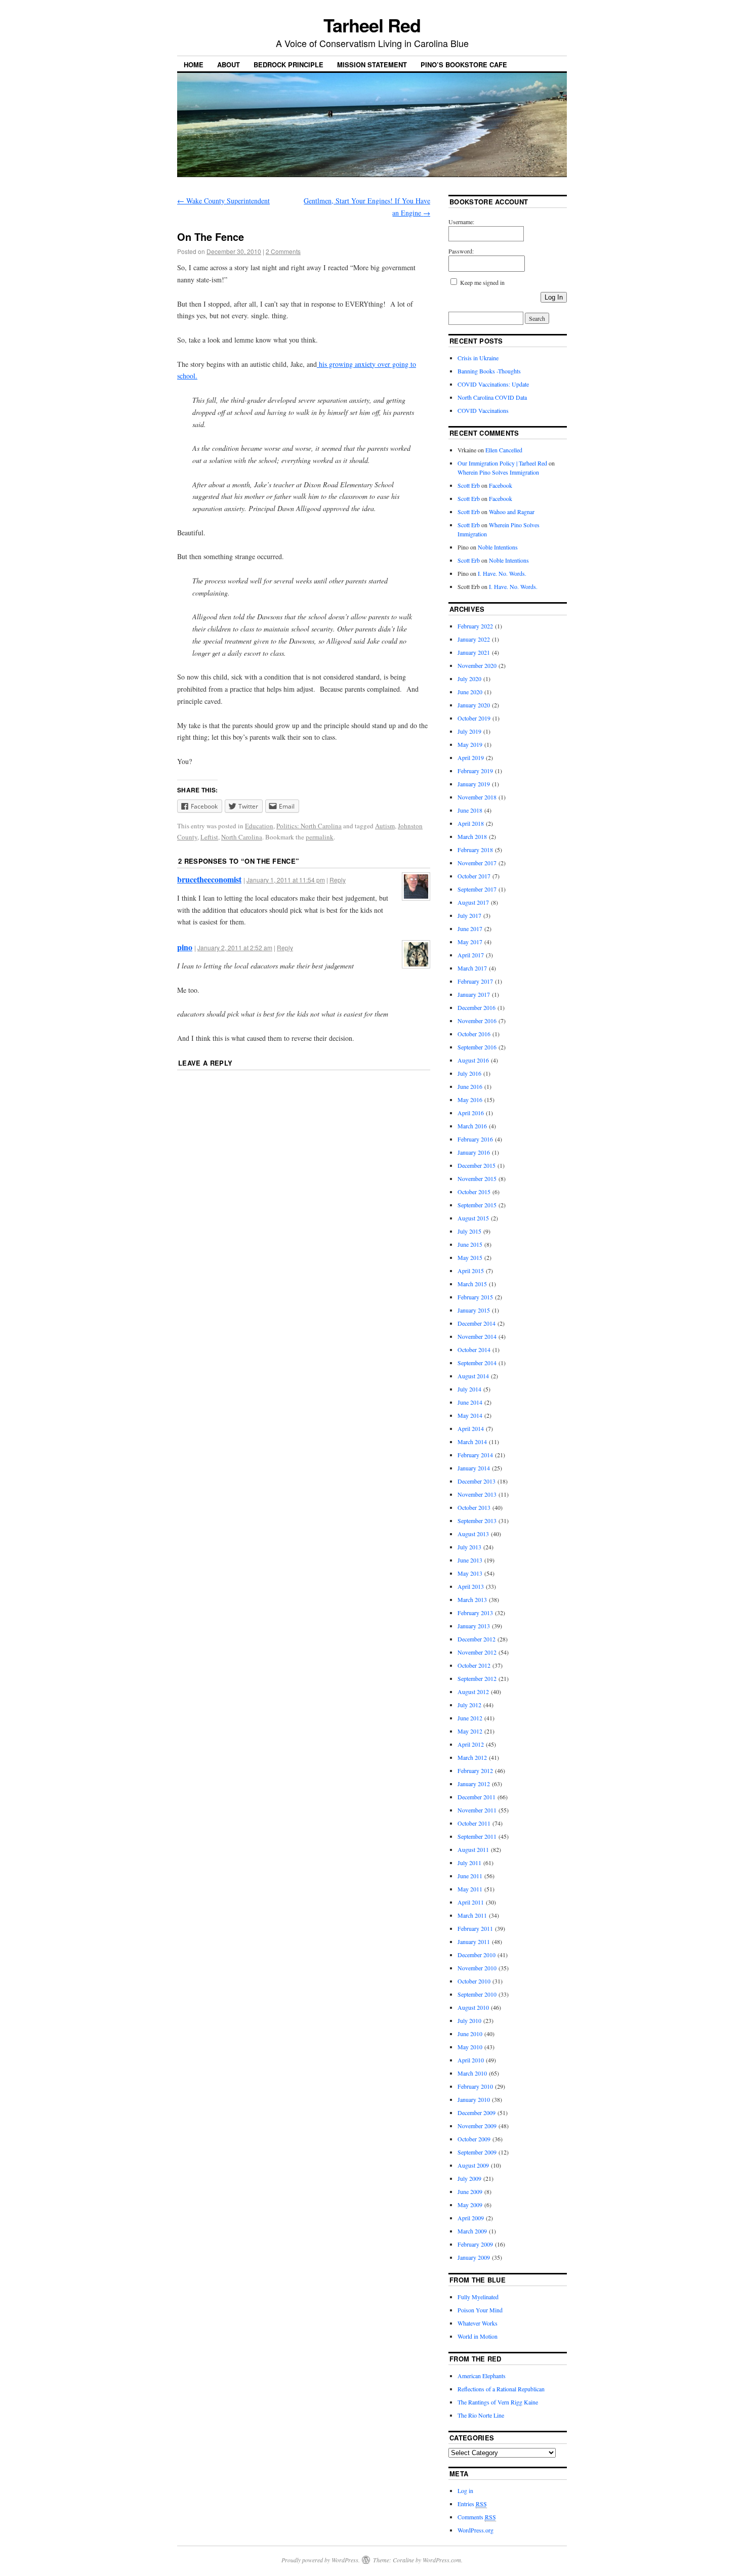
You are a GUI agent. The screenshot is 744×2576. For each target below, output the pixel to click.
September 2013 (477, 1521)
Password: (461, 251)
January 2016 (474, 1152)
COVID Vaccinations (483, 410)
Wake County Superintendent (223, 201)
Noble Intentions (498, 547)
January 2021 (474, 652)
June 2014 (470, 1402)
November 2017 (477, 863)
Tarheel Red (372, 25)
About (229, 65)
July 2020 (469, 679)
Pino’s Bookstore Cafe (464, 65)
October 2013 (474, 1507)
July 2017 (469, 915)
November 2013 (477, 1494)
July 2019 (469, 731)
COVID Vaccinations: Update (493, 384)
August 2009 (473, 2165)
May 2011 (470, 1889)
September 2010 (477, 1994)
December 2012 (477, 1639)
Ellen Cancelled (504, 450)
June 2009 (470, 2191)
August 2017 (473, 902)
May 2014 (470, 1415)
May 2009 (470, 2205)
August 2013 (473, 1534)
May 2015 (470, 1257)
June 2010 (470, 2034)
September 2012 (477, 1678)
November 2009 (477, 2126)
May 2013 (470, 1573)
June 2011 (470, 1876)
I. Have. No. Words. (502, 573)
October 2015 (474, 1192)
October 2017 (474, 876)
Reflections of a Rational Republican (501, 2389)
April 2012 (471, 1744)
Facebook (501, 485)
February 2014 (475, 1455)
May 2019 (470, 744)
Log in (465, 2490)
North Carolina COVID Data (492, 397)
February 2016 (475, 1139)
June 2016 (470, 1086)
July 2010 (469, 2020)
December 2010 (477, 1955)
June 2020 (470, 692)
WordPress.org (476, 2530)
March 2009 (472, 2231)
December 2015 (477, 1165)
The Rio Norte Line (481, 2415)
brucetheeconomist (209, 879)
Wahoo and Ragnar (512, 512)
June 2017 (470, 928)
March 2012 (472, 1757)
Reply (338, 880)
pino (185, 947)
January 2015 (474, 1310)
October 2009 (474, 2139)
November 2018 (477, 797)
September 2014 (477, 1363)
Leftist (209, 837)
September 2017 (477, 889)
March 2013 (472, 1599)
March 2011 (472, 1915)
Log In (554, 297)
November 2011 (477, 1810)
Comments (477, 2517)
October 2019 (474, 718)
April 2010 (471, 2060)
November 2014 (477, 1336)
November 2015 (477, 1178)
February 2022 (475, 626)
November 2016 (477, 1021)
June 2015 (470, 1244)
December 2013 (477, 1481)
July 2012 (469, 1705)
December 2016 (477, 1007)
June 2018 (470, 810)
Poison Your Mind (480, 2310)
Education (259, 826)
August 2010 (473, 2007)
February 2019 (475, 771)
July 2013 (469, 1547)
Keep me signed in (482, 282)
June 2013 (470, 1560)
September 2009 (477, 2152)
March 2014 (472, 1442)
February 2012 (475, 1770)
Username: (461, 222)
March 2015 (472, 1284)
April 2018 (471, 823)
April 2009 (471, 2218)
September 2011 (477, 1836)
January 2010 (474, 2099)
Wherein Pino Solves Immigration (498, 472)
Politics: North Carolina (309, 826)
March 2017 (472, 968)
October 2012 (474, 1665)
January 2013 (474, 1626)
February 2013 (475, 1613)
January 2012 (474, 1784)
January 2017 (474, 994)
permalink (320, 837)
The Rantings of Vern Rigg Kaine (498, 2402)
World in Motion (478, 2336)
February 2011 (475, 1928)
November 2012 (477, 1652)
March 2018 (472, 836)
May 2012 (470, 1731)
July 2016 (469, 1073)
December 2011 (477, 1797)
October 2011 (474, 1823)
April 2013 (471, 1586)
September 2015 (477, 1205)
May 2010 (470, 2047)
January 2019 (474, 784)
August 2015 (473, 1218)
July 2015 (469, 1231)
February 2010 (475, 2086)
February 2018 (475, 850)
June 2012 (470, 1718)
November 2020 (477, 665)
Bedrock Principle (288, 65)
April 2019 (471, 757)
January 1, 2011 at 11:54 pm (286, 880)
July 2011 (469, 1863)
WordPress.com (442, 2560)
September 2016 (477, 1047)
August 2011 (473, 1849)
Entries (472, 2504)
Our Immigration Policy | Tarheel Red (502, 463)
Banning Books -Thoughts (489, 371)
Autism (385, 826)
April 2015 (471, 1271)
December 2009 (477, 2113)
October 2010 (474, 1981)
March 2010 (472, 2073)
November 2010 (477, 1968)
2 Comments (283, 251)
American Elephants (482, 2376)
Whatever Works (478, 2323)
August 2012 (473, 1692)
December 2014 (477, 1323)
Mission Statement (372, 65)
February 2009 (475, 2244)
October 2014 (474, 1349)
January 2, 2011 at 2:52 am (235, 947)
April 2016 (471, 1113)
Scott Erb (469, 485)
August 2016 (473, 1060)
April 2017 (471, 955)
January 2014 (474, 1468)
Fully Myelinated (478, 2297)
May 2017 (470, 942)
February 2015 (475, 1297)
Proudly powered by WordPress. (321, 2560)
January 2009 (474, 2257)
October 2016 (474, 1034)
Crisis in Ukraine (478, 358)
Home (194, 65)
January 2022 (474, 639)
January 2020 (474, 705)
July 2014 (469, 1389)
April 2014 (471, 1428)
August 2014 (473, 1376)
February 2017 (475, 981)
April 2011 (471, 1902)
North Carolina (242, 837)
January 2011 (474, 1941)
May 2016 (470, 1100)
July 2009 (469, 2178)
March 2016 (472, 1126)
